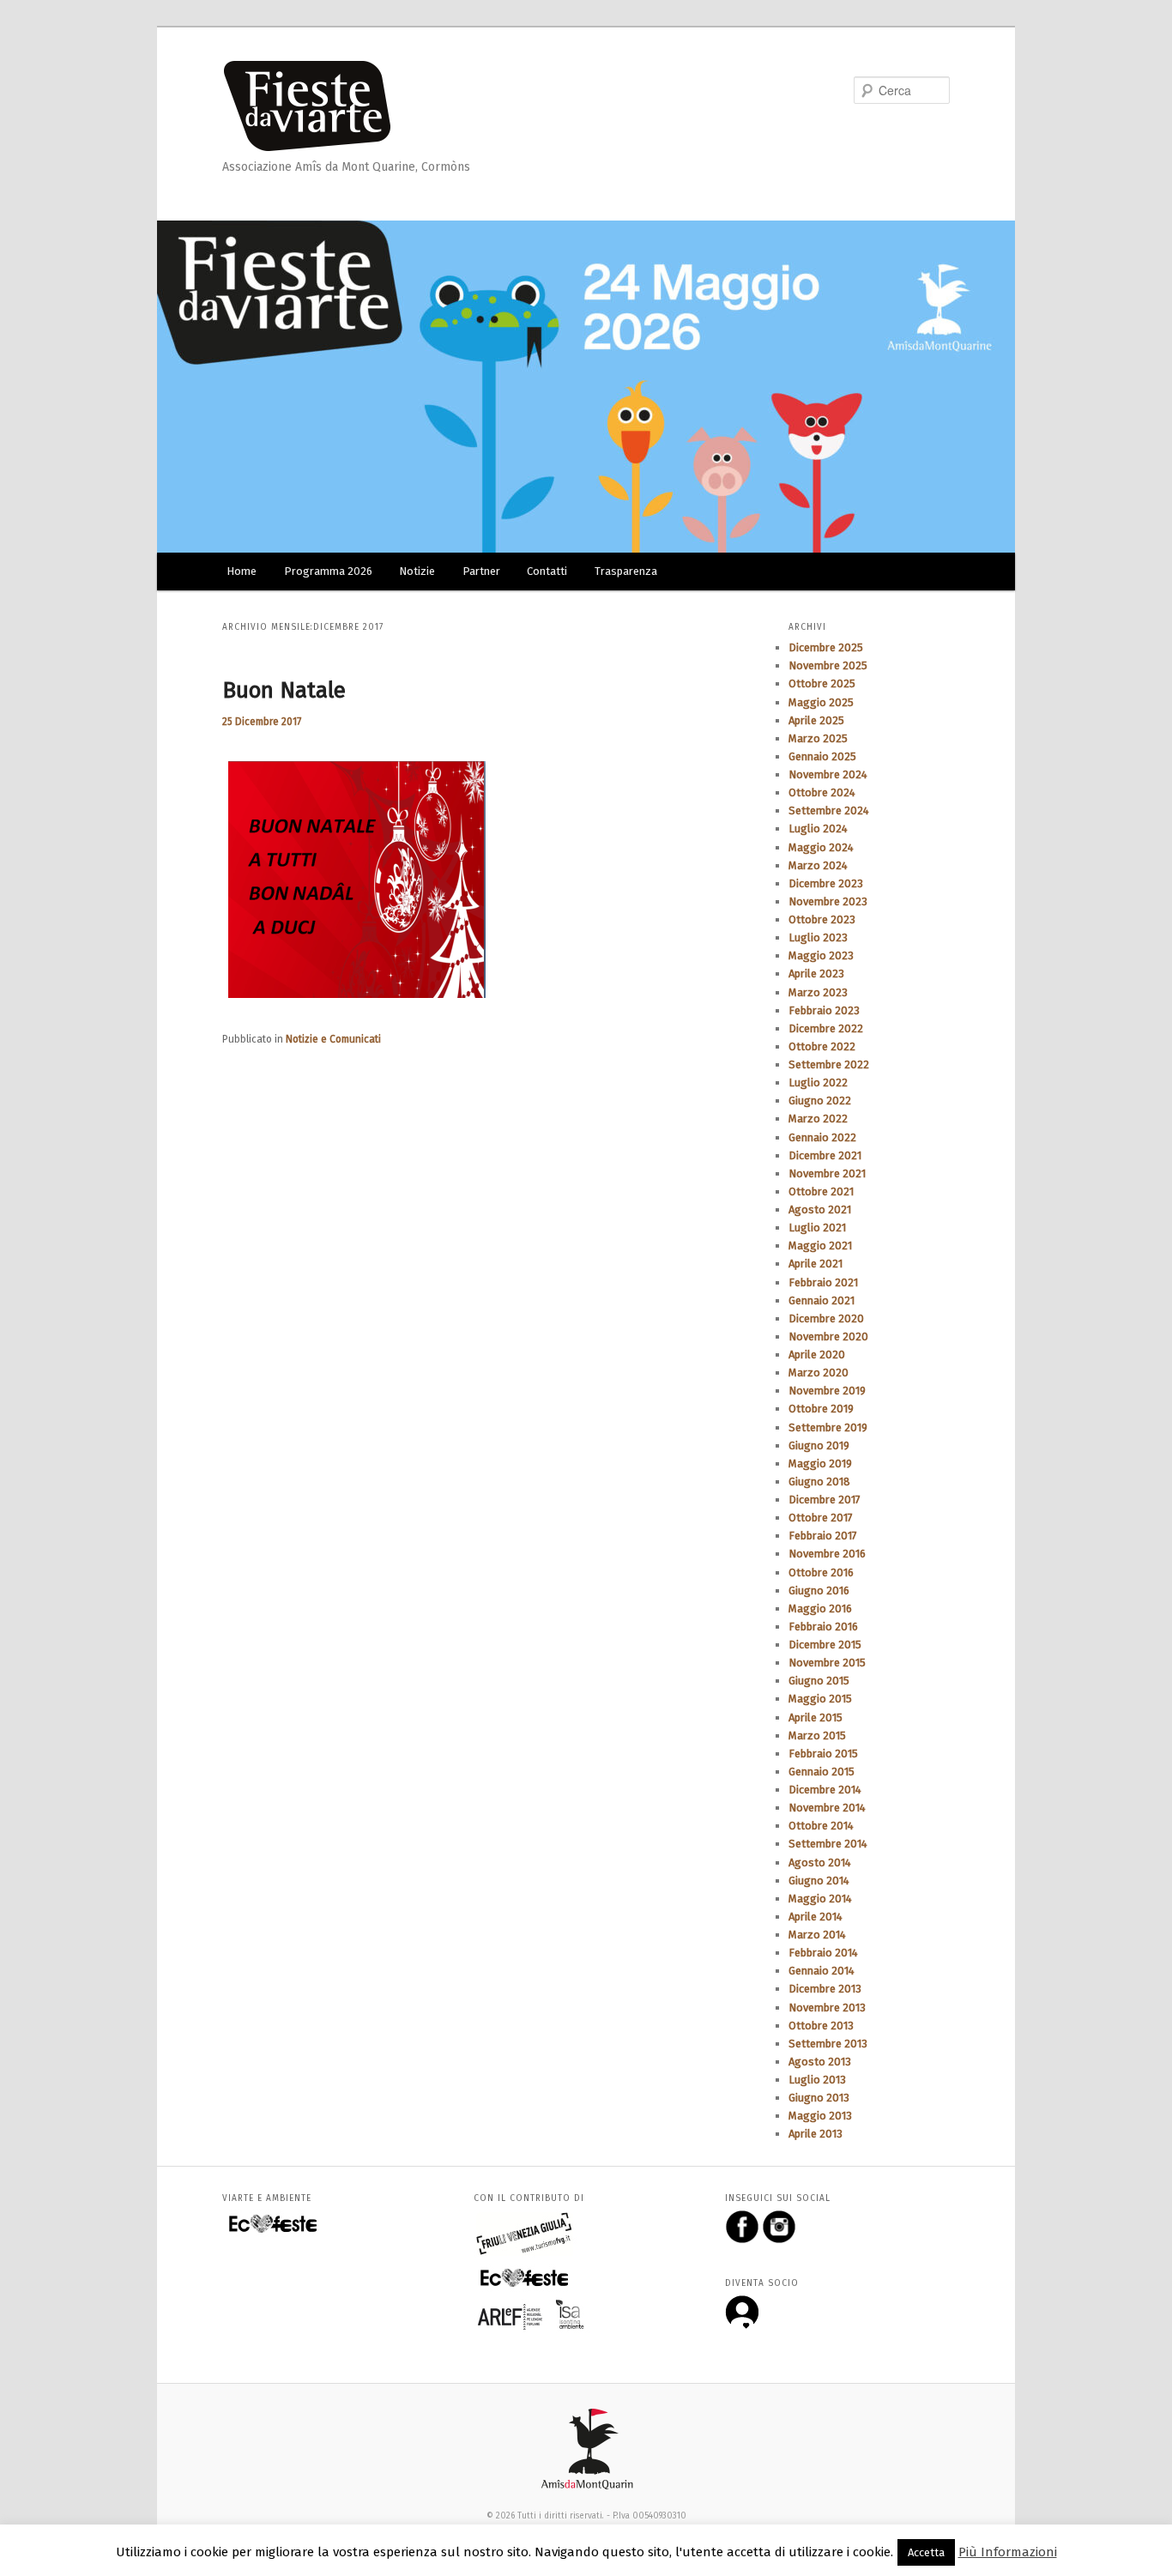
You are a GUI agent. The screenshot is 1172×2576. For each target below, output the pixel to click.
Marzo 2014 (817, 1935)
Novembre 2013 (827, 2008)
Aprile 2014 (816, 1917)
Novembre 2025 (828, 665)
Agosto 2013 (820, 2062)
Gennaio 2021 (822, 1300)
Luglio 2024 (818, 828)
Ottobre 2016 (821, 1572)
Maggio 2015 (820, 1699)
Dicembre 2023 (826, 883)
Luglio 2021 (817, 1228)
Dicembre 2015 (825, 1645)
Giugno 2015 (819, 1681)
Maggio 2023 (821, 955)
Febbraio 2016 (823, 1627)
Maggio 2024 (821, 847)
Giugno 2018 (819, 1482)
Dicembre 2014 (825, 1790)
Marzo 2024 (818, 865)
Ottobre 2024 (822, 792)
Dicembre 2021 (825, 1155)
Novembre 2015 (827, 1663)
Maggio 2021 (820, 1246)
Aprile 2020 (817, 1355)
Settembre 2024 (829, 810)
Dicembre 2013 (825, 1989)
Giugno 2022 (820, 1101)
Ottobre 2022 (822, 1046)
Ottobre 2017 (821, 1518)
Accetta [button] (926, 2552)
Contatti (547, 571)
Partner (481, 571)
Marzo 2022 (818, 1119)
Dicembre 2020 (826, 1318)
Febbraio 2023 (824, 1010)
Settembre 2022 (829, 1064)
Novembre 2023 (828, 901)
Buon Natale (284, 690)
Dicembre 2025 (826, 647)
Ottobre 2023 (822, 919)
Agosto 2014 (820, 1862)
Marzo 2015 (817, 1735)
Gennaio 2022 (822, 1137)
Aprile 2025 (816, 720)
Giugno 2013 (819, 2098)
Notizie (417, 571)
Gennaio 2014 (822, 1971)
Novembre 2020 (828, 1336)
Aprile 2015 (816, 1717)
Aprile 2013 (816, 2134)
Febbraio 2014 (823, 1953)
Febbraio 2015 (823, 1754)
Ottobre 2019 (821, 1409)
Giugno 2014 (819, 1881)
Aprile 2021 (816, 1264)
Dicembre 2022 (826, 1028)
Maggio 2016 (820, 1608)
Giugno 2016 (819, 1590)
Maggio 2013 (820, 2116)
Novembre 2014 (827, 1808)
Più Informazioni (1008, 2552)
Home (242, 571)
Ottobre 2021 (821, 1191)
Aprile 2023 (816, 974)
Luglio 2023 (818, 937)
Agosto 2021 (820, 1209)
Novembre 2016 (827, 1554)
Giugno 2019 (819, 1445)
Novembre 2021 (827, 1173)
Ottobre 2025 (822, 683)
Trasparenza (626, 571)
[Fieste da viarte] (316, 102)
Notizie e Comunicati (333, 1039)
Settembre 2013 (828, 2044)
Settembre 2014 (828, 1844)
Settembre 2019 (828, 1427)
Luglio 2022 (818, 1082)
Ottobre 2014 (821, 1826)
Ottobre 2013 (821, 2026)
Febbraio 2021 (823, 1282)
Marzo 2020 (819, 1373)
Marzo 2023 (818, 992)
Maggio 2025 (821, 702)
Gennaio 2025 (822, 756)
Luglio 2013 (817, 2080)
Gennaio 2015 (822, 1772)
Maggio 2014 (820, 1899)
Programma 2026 (328, 571)
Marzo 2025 (818, 738)
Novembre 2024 (828, 774)
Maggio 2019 (820, 1463)
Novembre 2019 (827, 1391)
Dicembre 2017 (825, 1500)
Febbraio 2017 (823, 1536)
